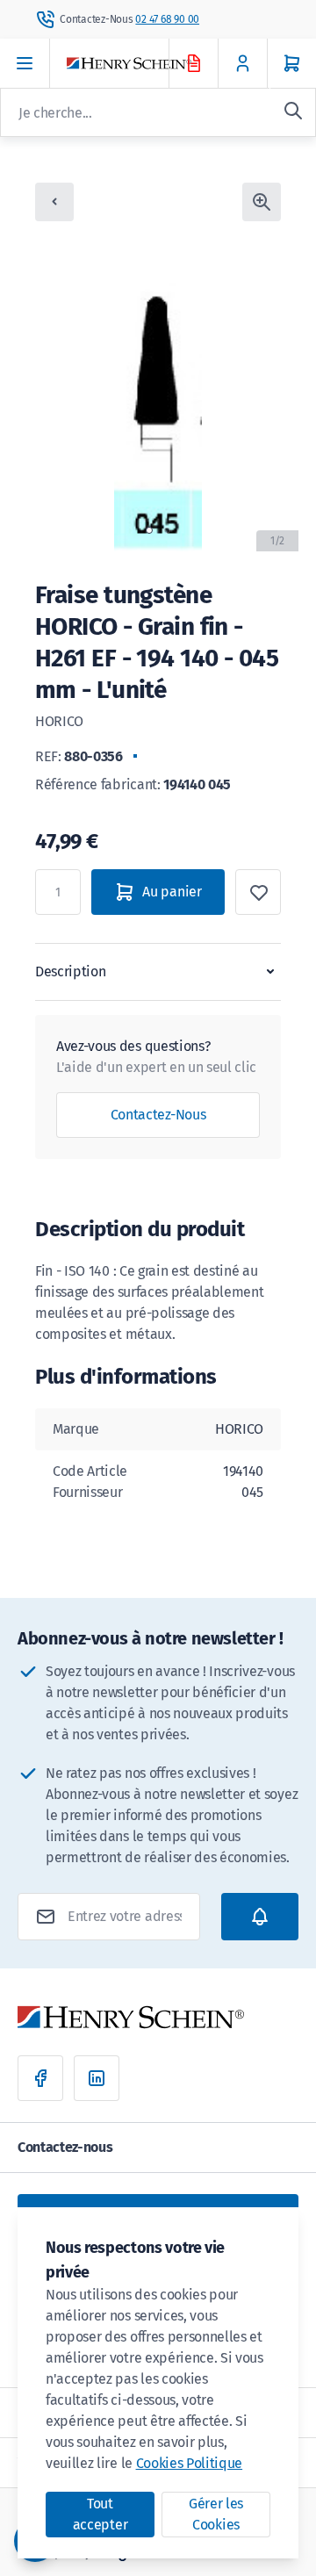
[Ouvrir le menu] (25, 63)
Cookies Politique (190, 2463)
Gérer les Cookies (216, 2514)
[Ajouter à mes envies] (258, 892)
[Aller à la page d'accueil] (133, 64)
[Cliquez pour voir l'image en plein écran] (262, 202)
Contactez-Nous (158, 1115)
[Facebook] (40, 2078)
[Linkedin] (97, 2078)
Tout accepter (100, 2514)
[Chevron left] (54, 202)
